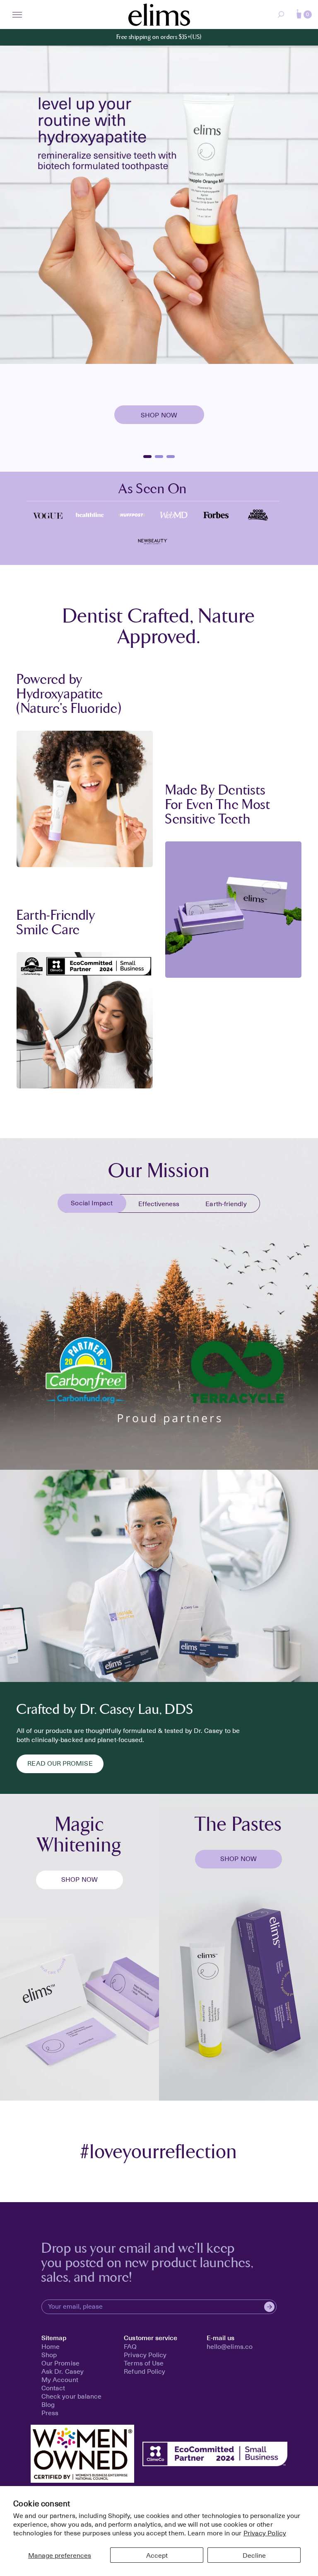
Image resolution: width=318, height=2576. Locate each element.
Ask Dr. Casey (63, 2371)
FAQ (130, 2346)
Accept (157, 2555)
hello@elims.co (230, 2346)
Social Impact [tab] (92, 1202)
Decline (254, 2555)
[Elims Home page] (159, 15)
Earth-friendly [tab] (226, 1203)
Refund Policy (145, 2371)
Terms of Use (144, 2363)
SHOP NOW (79, 1879)
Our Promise (60, 2363)
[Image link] (48, 514)
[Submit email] (269, 2307)
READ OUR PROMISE (60, 1763)
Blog (48, 2404)
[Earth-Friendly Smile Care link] (85, 1020)
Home (51, 2346)
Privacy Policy (265, 2532)
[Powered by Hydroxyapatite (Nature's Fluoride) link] (85, 799)
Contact (53, 2387)
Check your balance (72, 2396)
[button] (304, 15)
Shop (49, 2354)
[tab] (92, 1204)
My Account (60, 2379)
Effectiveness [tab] (159, 1203)
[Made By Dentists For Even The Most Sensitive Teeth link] (233, 910)
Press (50, 2412)
